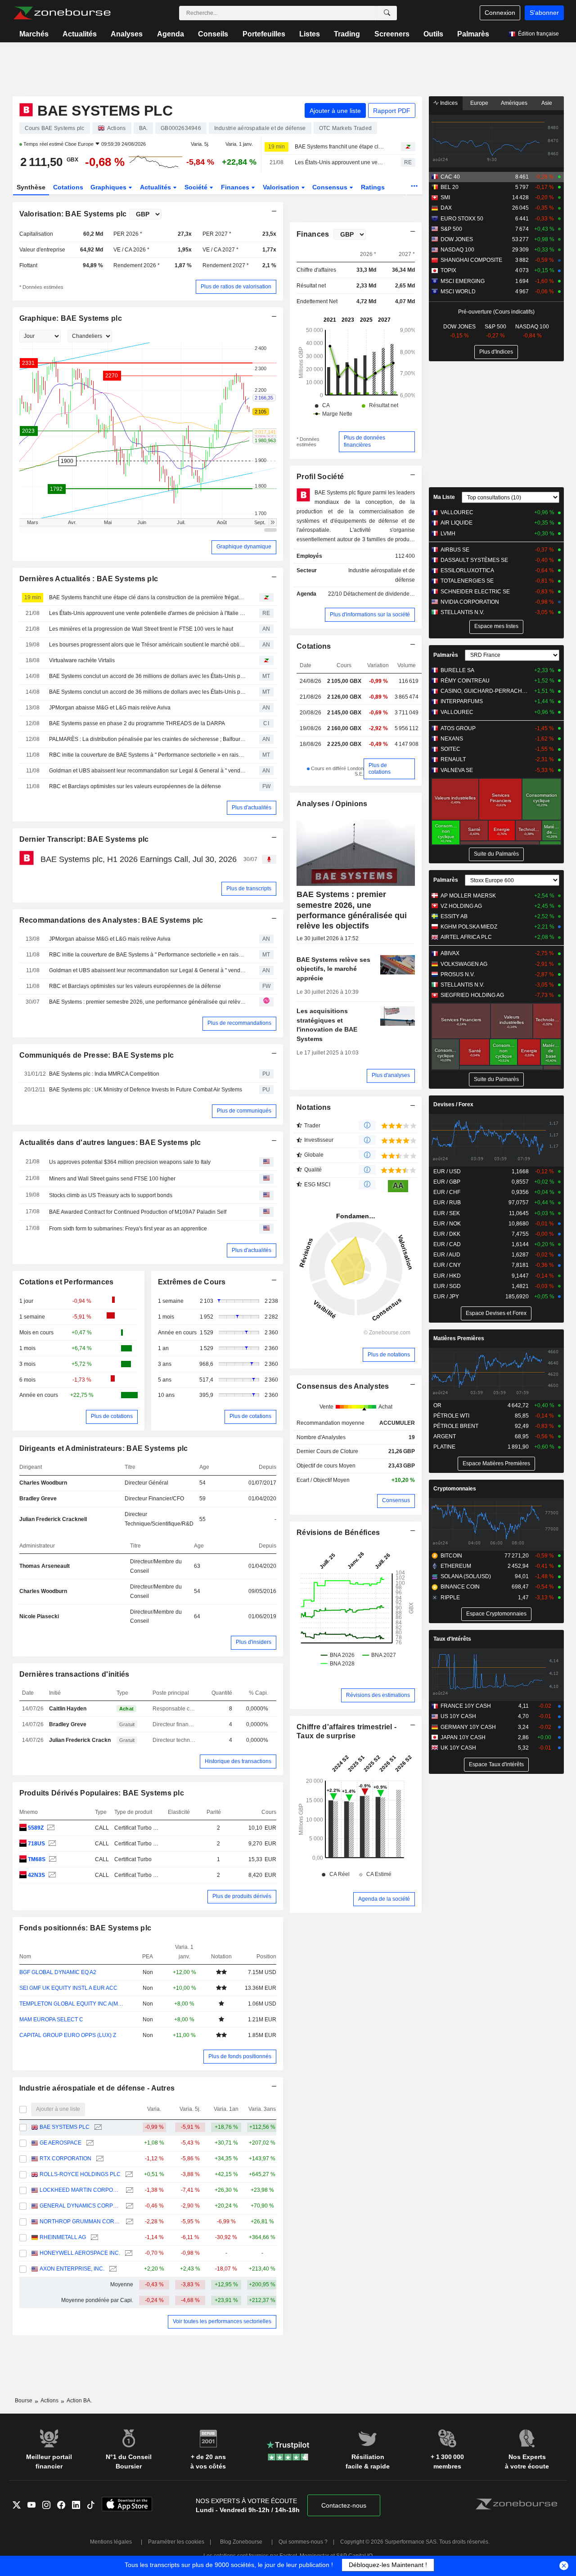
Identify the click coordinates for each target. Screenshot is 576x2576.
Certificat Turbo (133, 1859)
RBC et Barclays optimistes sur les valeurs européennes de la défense (135, 786)
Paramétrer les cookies (176, 2542)
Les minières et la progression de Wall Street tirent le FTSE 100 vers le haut (141, 629)
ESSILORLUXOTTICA (467, 570)
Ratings (373, 187)
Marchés (34, 34)
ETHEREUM (456, 1566)
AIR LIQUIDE (457, 523)
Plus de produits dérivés (242, 1896)
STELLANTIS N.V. (462, 612)
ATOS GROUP (458, 728)
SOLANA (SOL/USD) (466, 1576)
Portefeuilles (264, 34)
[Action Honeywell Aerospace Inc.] (128, 2253)
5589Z (36, 1828)
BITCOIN (451, 1556)
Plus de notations (389, 1355)
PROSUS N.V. (458, 974)
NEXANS (452, 739)
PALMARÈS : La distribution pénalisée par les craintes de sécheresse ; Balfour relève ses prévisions (148, 739)
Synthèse (31, 187)
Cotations (68, 187)
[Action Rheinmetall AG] (93, 2237)
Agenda (171, 34)
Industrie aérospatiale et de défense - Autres (97, 2088)
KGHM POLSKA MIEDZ (469, 927)
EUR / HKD (447, 1276)
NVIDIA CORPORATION (470, 602)
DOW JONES (457, 239)
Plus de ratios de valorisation (236, 287)
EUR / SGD (447, 1286)
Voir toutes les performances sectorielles (222, 2321)
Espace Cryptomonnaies (496, 1614)
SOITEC (450, 749)
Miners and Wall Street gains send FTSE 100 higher (112, 1179)
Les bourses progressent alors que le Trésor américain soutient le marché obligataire (148, 645)
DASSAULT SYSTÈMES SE (474, 560)
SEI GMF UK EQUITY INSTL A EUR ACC (68, 1988)
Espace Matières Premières (496, 1463)
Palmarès (473, 34)
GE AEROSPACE (61, 2143)
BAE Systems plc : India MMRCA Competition (104, 1074)
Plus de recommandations (239, 1023)
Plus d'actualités (252, 808)
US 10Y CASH (458, 1716)
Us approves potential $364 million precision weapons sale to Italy (130, 1162)
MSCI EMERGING (463, 281)
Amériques (514, 103)
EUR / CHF (447, 1192)
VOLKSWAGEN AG (464, 964)
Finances (236, 187)
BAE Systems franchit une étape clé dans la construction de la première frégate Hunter (340, 147)
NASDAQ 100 (457, 250)
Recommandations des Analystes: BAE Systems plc (111, 920)
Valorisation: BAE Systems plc (73, 214)
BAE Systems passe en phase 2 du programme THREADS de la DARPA (137, 723)
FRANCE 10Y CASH (466, 1706)
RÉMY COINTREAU (465, 681)
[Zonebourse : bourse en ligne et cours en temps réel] (62, 13)
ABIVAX (450, 953)
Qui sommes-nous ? (303, 2542)
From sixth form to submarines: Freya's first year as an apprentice (128, 1229)
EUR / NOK (447, 1224)
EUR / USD (447, 1171)
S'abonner (544, 13)
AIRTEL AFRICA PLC (466, 937)
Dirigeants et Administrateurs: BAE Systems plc (104, 1448)
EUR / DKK (447, 1234)
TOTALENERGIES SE (467, 581)
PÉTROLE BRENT (456, 1426)
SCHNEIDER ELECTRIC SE (475, 592)
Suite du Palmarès (496, 854)
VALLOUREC (457, 512)
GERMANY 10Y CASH (468, 1727)
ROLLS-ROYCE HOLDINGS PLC (80, 2174)
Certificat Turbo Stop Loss (146, 1828)
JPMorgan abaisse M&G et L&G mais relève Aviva (110, 708)
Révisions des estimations (378, 1695)
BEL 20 (450, 187)
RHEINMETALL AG (63, 2237)
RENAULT (453, 759)
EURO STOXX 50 (462, 219)
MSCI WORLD (458, 292)
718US (36, 1844)
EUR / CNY (447, 1265)
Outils (433, 34)
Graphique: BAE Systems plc (71, 318)
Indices (448, 103)
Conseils (213, 34)
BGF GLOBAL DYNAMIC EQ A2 (58, 1972)
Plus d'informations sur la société (370, 615)
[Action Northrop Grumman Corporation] (128, 2222)
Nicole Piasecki (39, 1616)
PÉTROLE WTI (451, 1416)
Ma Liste (444, 497)
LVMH (448, 534)
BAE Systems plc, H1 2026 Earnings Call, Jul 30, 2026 (139, 859)
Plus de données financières (364, 441)
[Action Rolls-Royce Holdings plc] (128, 2174)
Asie (547, 103)
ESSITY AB (454, 916)
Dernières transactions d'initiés (74, 1674)
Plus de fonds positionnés (240, 2056)
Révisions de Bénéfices (338, 1533)
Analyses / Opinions (332, 804)
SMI (445, 197)
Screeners (392, 34)
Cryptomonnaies (455, 1489)
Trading (347, 34)
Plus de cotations (112, 1416)
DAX (446, 208)
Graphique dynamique (244, 547)
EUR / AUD (447, 1255)
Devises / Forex (453, 1104)
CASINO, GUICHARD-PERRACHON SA (486, 691)
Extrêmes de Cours (192, 1282)
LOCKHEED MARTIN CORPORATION (80, 2190)
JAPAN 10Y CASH (463, 1737)
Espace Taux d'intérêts (496, 1764)
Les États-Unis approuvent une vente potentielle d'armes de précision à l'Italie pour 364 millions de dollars (340, 162)
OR (437, 1405)
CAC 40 (450, 177)
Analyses (127, 34)
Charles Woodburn (43, 1483)
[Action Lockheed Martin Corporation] (128, 2190)
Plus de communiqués (244, 1111)
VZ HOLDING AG (461, 906)
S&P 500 (451, 229)
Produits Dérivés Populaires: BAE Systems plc (102, 1793)
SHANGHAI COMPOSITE (471, 260)
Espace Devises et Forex (496, 1313)
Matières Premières (459, 1338)
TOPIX (448, 270)
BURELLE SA (457, 670)
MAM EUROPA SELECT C (51, 2020)
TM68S (37, 1859)
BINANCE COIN (460, 1587)
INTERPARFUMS (462, 701)
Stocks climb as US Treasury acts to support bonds (111, 1195)
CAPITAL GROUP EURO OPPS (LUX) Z (68, 2035)
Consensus (331, 187)
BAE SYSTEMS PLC (65, 2127)
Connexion (500, 13)
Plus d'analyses (391, 1075)
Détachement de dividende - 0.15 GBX (390, 594)
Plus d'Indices (496, 352)
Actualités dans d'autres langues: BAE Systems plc (110, 1142)
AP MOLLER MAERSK (468, 896)
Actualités (80, 34)
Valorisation (282, 187)
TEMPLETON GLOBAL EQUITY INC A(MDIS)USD (73, 2004)
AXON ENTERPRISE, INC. (72, 2269)
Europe (479, 103)
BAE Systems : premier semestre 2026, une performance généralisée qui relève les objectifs (148, 1002)
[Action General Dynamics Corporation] (128, 2206)
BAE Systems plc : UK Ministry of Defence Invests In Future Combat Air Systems (146, 1090)
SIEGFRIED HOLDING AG (472, 995)
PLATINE (444, 1447)
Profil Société (320, 477)
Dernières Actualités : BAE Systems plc (89, 579)
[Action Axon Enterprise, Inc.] (112, 2269)
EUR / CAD (447, 1244)
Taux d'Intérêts (452, 1639)
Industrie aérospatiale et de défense (382, 575)
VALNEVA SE (457, 770)
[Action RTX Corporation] (99, 2159)
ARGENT (445, 1436)
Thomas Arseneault (45, 1566)
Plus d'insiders (254, 1642)
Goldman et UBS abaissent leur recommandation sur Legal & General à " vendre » (148, 771)
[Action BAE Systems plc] (50, 1828)
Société (197, 187)
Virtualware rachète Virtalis (82, 660)
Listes (310, 34)
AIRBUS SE (455, 550)
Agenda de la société (384, 1899)
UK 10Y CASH (458, 1748)
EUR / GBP (447, 1182)
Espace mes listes (496, 626)
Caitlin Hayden (68, 1709)
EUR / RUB (447, 1203)
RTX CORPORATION (65, 2159)
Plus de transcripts (249, 889)
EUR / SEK (447, 1213)
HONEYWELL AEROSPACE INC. (80, 2253)
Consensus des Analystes (343, 1386)
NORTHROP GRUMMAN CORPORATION (80, 2221)
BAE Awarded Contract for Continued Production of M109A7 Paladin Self (138, 1212)
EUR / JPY (446, 1297)
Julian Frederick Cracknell (53, 1519)
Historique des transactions (238, 1761)
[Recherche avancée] (387, 13)
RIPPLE (450, 1598)
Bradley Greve (38, 1499)
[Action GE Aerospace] (89, 2143)
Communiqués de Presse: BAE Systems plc (97, 1055)
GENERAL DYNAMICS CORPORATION (80, 2206)
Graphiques (109, 187)
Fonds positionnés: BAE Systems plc (85, 1928)
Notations (314, 1107)
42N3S (36, 1875)
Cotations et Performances (67, 1282)
